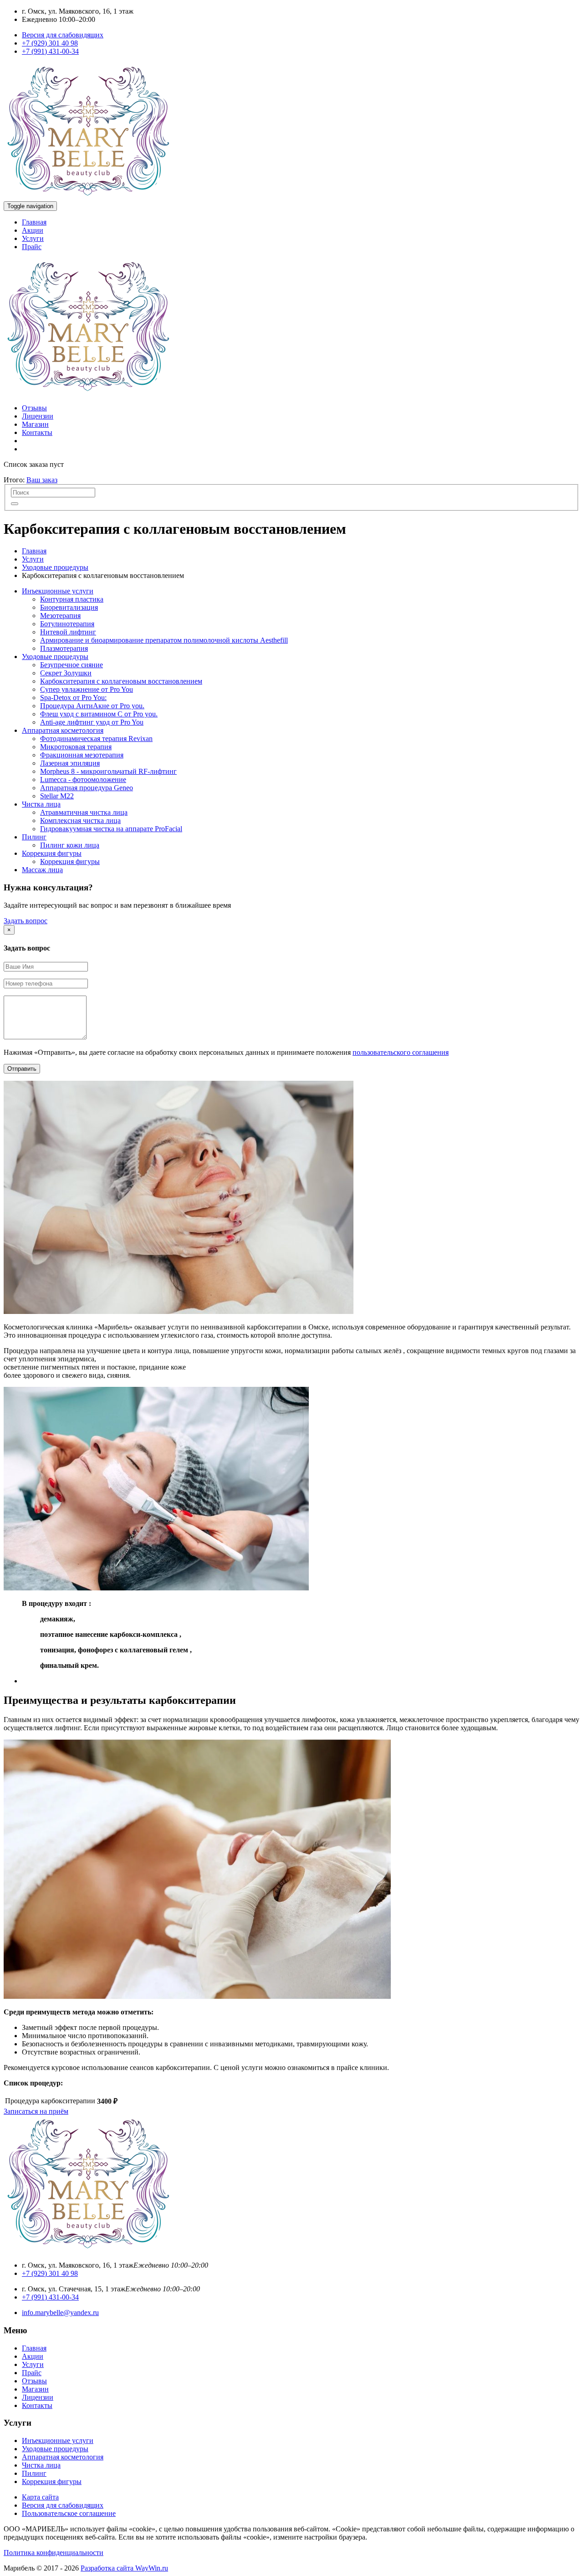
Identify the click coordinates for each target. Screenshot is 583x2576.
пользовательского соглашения (401, 1052)
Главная (34, 222)
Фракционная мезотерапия (82, 755)
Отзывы (34, 408)
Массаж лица (42, 870)
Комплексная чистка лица (80, 820)
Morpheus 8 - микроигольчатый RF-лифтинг (108, 771)
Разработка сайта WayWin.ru (124, 2568)
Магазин (35, 424)
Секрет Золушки (66, 673)
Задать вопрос (26, 921)
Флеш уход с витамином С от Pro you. (99, 714)
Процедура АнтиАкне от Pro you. (92, 706)
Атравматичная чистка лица (84, 812)
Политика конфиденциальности (54, 2553)
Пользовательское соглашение (69, 2513)
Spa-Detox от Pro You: (73, 698)
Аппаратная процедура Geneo (87, 788)
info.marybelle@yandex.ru (60, 2313)
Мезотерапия (60, 616)
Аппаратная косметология (63, 730)
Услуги (33, 238)
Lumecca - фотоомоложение (83, 779)
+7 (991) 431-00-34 (50, 51)
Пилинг (34, 837)
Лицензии (38, 416)
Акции (33, 230)
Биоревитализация (69, 607)
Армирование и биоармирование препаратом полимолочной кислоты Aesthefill (164, 640)
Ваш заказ (42, 480)
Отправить (22, 1069)
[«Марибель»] (88, 197)
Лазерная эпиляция (70, 763)
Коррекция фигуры (52, 853)
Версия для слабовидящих (63, 35)
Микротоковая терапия (76, 747)
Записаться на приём (36, 2111)
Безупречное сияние (72, 665)
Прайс (32, 247)
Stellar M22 (57, 796)
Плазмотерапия (64, 648)
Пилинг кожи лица (70, 845)
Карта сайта (40, 2497)
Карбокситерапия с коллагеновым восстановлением (121, 681)
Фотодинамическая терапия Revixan (96, 739)
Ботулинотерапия (67, 624)
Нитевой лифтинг (68, 632)
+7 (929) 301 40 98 (50, 43)
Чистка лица (41, 804)
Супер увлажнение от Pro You (87, 689)
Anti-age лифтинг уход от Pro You (92, 722)
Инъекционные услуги (58, 591)
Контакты (37, 432)
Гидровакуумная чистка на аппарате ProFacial (111, 829)
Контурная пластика (72, 599)
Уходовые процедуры (55, 567)
